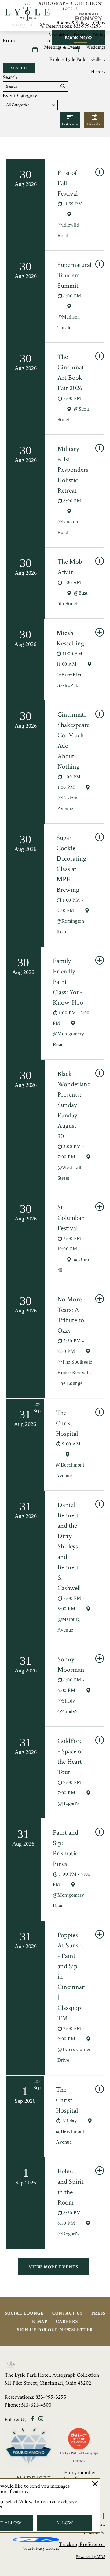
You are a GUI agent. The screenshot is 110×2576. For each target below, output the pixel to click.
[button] (63, 87)
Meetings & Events (62, 47)
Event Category (20, 96)
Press (98, 2313)
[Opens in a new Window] (70, 8)
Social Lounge (24, 2313)
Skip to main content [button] (29, 4)
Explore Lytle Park (68, 59)
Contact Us (68, 2313)
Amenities (58, 35)
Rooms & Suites (72, 23)
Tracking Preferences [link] (82, 2544)
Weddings (96, 47)
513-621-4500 (36, 2405)
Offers (99, 23)
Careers (67, 2321)
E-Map (40, 2321)
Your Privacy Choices (40, 2548)
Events (80, 35)
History (98, 72)
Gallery (98, 59)
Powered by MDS (91, 2557)
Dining (99, 35)
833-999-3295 (51, 2397)
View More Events (53, 2267)
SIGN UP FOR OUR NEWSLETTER (55, 2330)
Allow (64, 2523)
